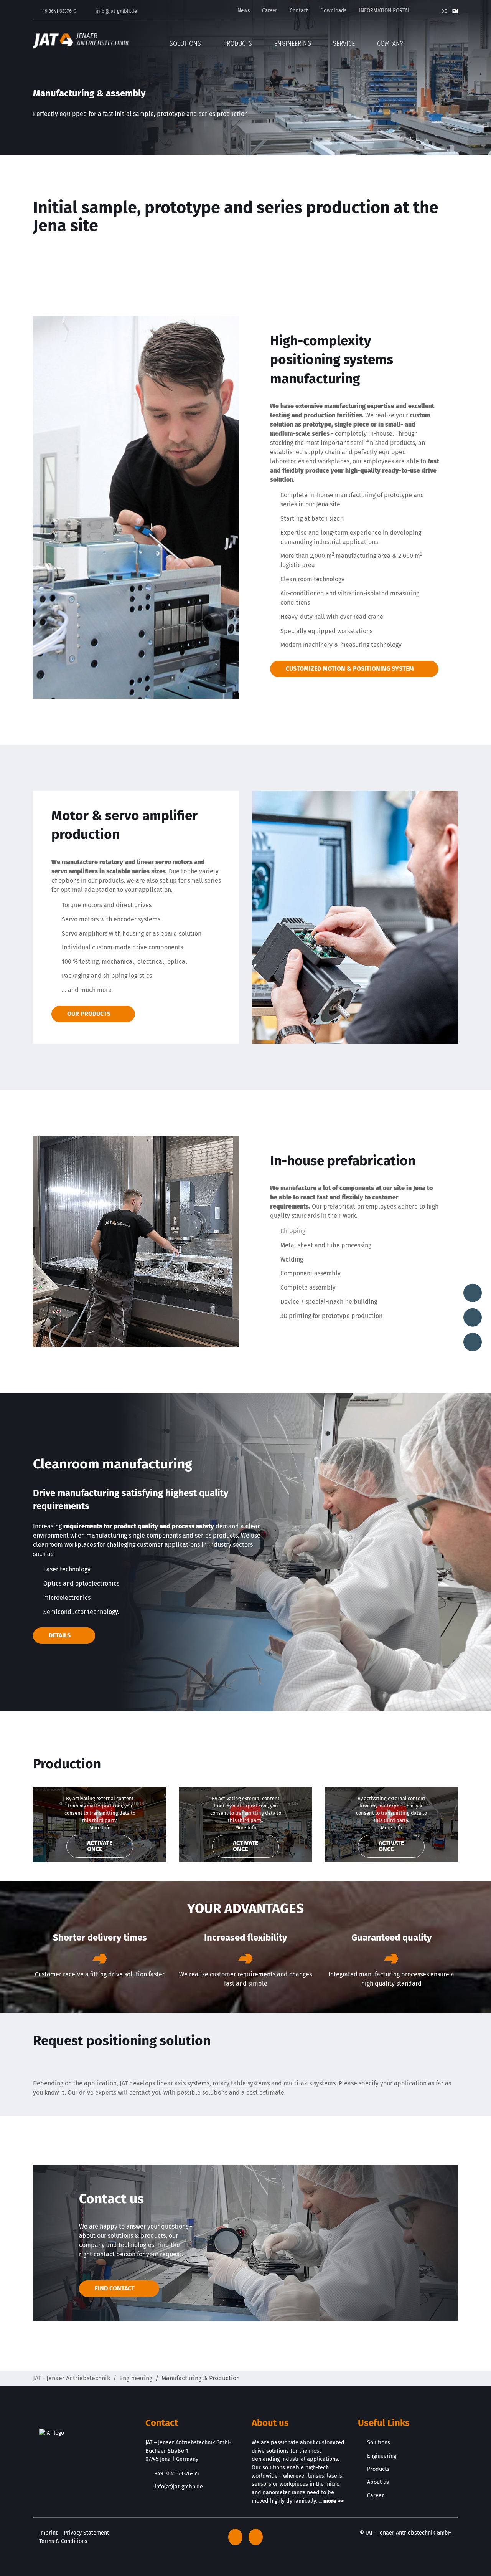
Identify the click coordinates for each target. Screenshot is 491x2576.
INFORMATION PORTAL (385, 11)
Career (269, 11)
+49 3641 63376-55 (177, 2474)
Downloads (333, 11)
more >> (334, 2501)
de (445, 11)
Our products (89, 1014)
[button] (453, 41)
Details (60, 1635)
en (455, 11)
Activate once (100, 1846)
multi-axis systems (310, 2083)
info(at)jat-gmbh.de (179, 2487)
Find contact (115, 2288)
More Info (100, 1828)
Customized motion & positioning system (350, 669)
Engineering (136, 2378)
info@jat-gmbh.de (116, 11)
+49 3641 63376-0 (58, 11)
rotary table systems (241, 2083)
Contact (299, 11)
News (244, 11)
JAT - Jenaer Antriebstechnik (72, 2378)
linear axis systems (183, 2083)
